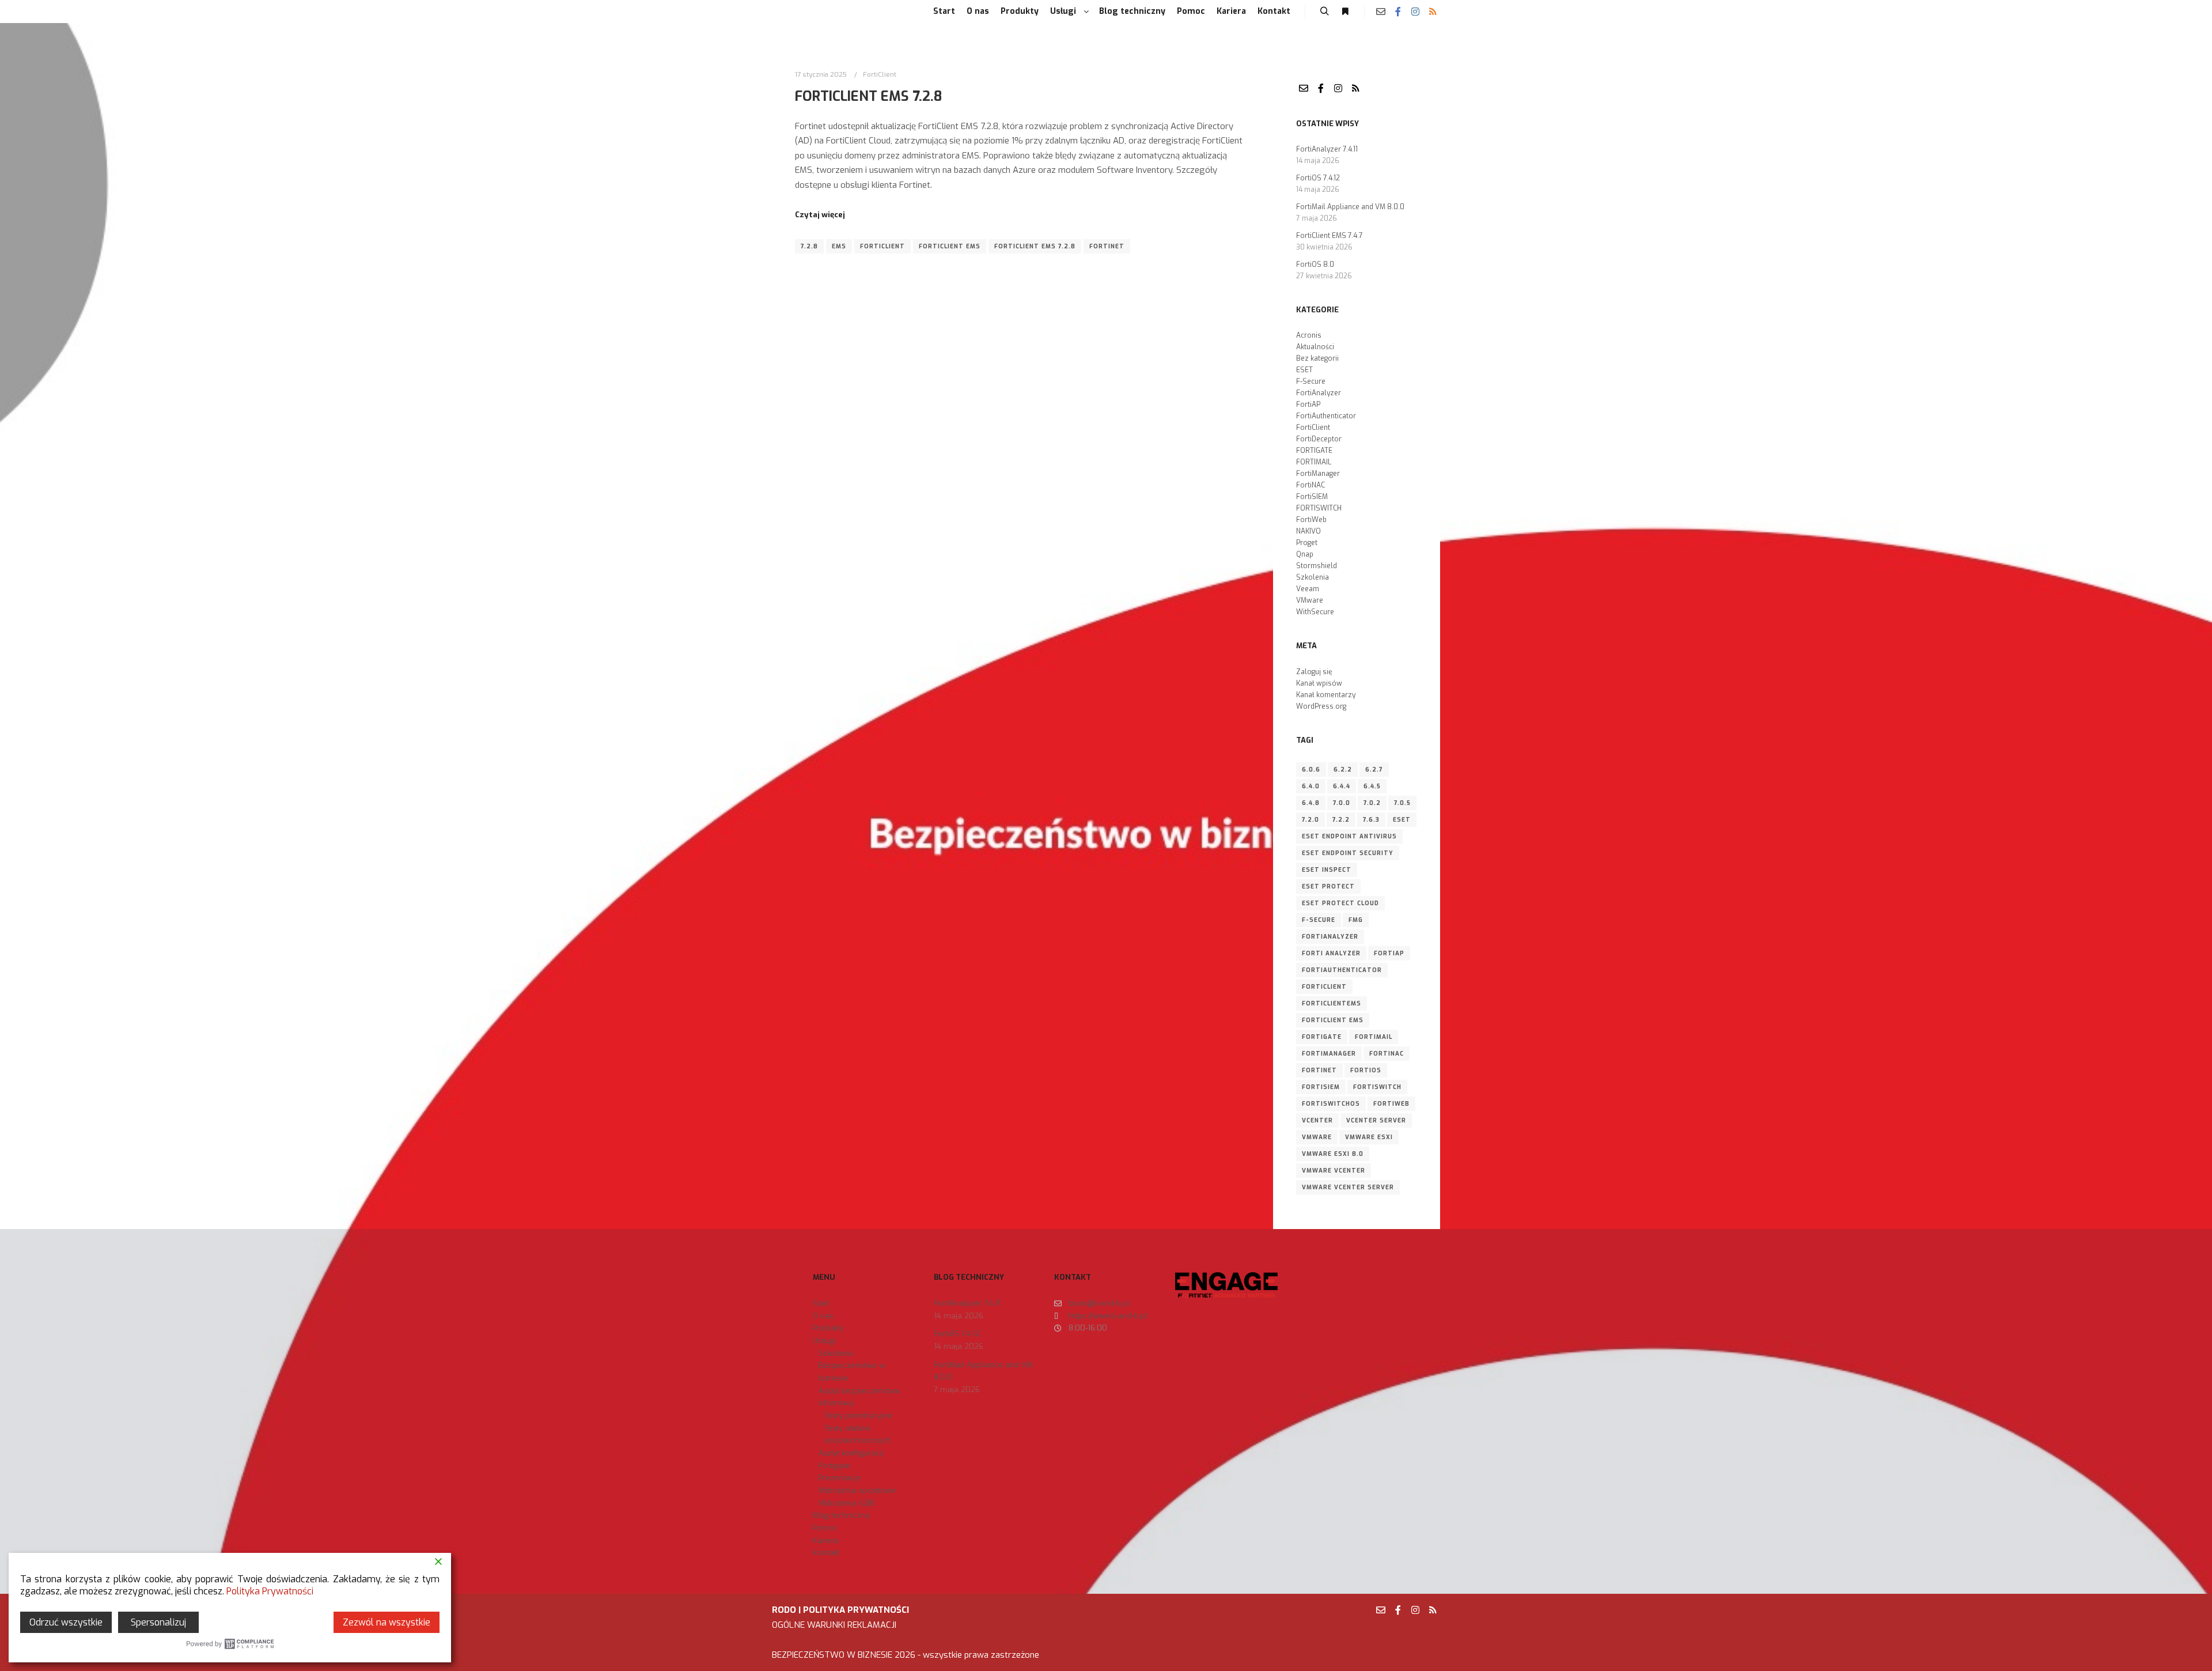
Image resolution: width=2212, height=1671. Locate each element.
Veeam (1308, 589)
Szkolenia (1313, 577)
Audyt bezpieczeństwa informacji (859, 1397)
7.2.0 (1310, 820)
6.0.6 (1311, 770)
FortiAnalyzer (1319, 393)
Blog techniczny (841, 1515)
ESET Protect (1328, 886)
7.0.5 (1402, 803)
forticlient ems (950, 246)
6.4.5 (1372, 786)
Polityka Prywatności (270, 1591)
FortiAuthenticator (1326, 416)
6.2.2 (1343, 770)
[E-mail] (1381, 12)
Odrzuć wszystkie (66, 1622)
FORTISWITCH (1319, 508)
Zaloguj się (1314, 672)
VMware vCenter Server (1348, 1187)
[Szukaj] (1324, 12)
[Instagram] (1415, 12)
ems (839, 246)
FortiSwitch (1377, 1087)
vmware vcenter (1334, 1171)
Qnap (1305, 554)
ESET (1304, 370)
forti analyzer (1331, 953)
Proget (1307, 543)
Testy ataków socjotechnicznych (857, 1434)
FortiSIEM (1312, 497)
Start (821, 1303)
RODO (784, 1610)
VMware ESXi (1369, 1137)
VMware (1310, 600)
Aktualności (1315, 347)
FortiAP (1308, 404)
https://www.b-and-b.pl (1108, 1316)
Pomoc (825, 1528)
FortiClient (880, 74)
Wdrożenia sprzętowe (857, 1490)
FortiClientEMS (1332, 1003)
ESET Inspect (1327, 870)
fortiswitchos (1331, 1104)
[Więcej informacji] (1345, 12)
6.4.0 (1311, 786)
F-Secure (1311, 381)
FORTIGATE (1314, 451)
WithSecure (1315, 612)
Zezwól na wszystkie (387, 1622)
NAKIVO (1308, 531)
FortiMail (1374, 1037)
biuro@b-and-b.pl (1099, 1303)
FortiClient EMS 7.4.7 (1330, 236)
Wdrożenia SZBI (846, 1503)
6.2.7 (1374, 770)
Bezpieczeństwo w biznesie (852, 1372)
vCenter (1317, 1120)
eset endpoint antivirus (1349, 836)
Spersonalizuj (158, 1622)
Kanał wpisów (1319, 683)
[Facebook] (1398, 12)
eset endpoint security (1348, 853)
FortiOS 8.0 (1315, 264)
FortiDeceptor (1319, 439)
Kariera (826, 1540)
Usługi (824, 1341)
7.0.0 (1342, 803)
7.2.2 (1341, 820)
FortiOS (1366, 1070)
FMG (1356, 920)
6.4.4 (1342, 786)
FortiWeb (1311, 520)
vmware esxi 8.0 (1333, 1154)
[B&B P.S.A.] (795, 12)
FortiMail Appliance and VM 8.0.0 (1350, 207)
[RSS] (1433, 12)
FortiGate (1322, 1037)
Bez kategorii (1317, 358)
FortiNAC (1310, 485)
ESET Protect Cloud (1340, 903)
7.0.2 (1372, 803)
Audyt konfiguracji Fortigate (851, 1459)
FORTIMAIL (1314, 462)
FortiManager (1318, 474)
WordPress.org (1321, 706)
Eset (1402, 820)
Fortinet (1107, 246)
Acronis (1309, 335)
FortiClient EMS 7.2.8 (868, 96)
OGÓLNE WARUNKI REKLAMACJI (834, 1625)
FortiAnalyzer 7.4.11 (1327, 149)
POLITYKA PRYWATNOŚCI (856, 1610)
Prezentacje (840, 1478)
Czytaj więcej (820, 215)
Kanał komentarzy (1326, 695)
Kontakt (826, 1553)
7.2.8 (809, 246)
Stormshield (1317, 566)
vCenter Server (1376, 1120)
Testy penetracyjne (858, 1415)
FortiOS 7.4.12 (1318, 178)
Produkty (828, 1328)
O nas (823, 1316)
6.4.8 (1311, 803)
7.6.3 (1371, 820)
